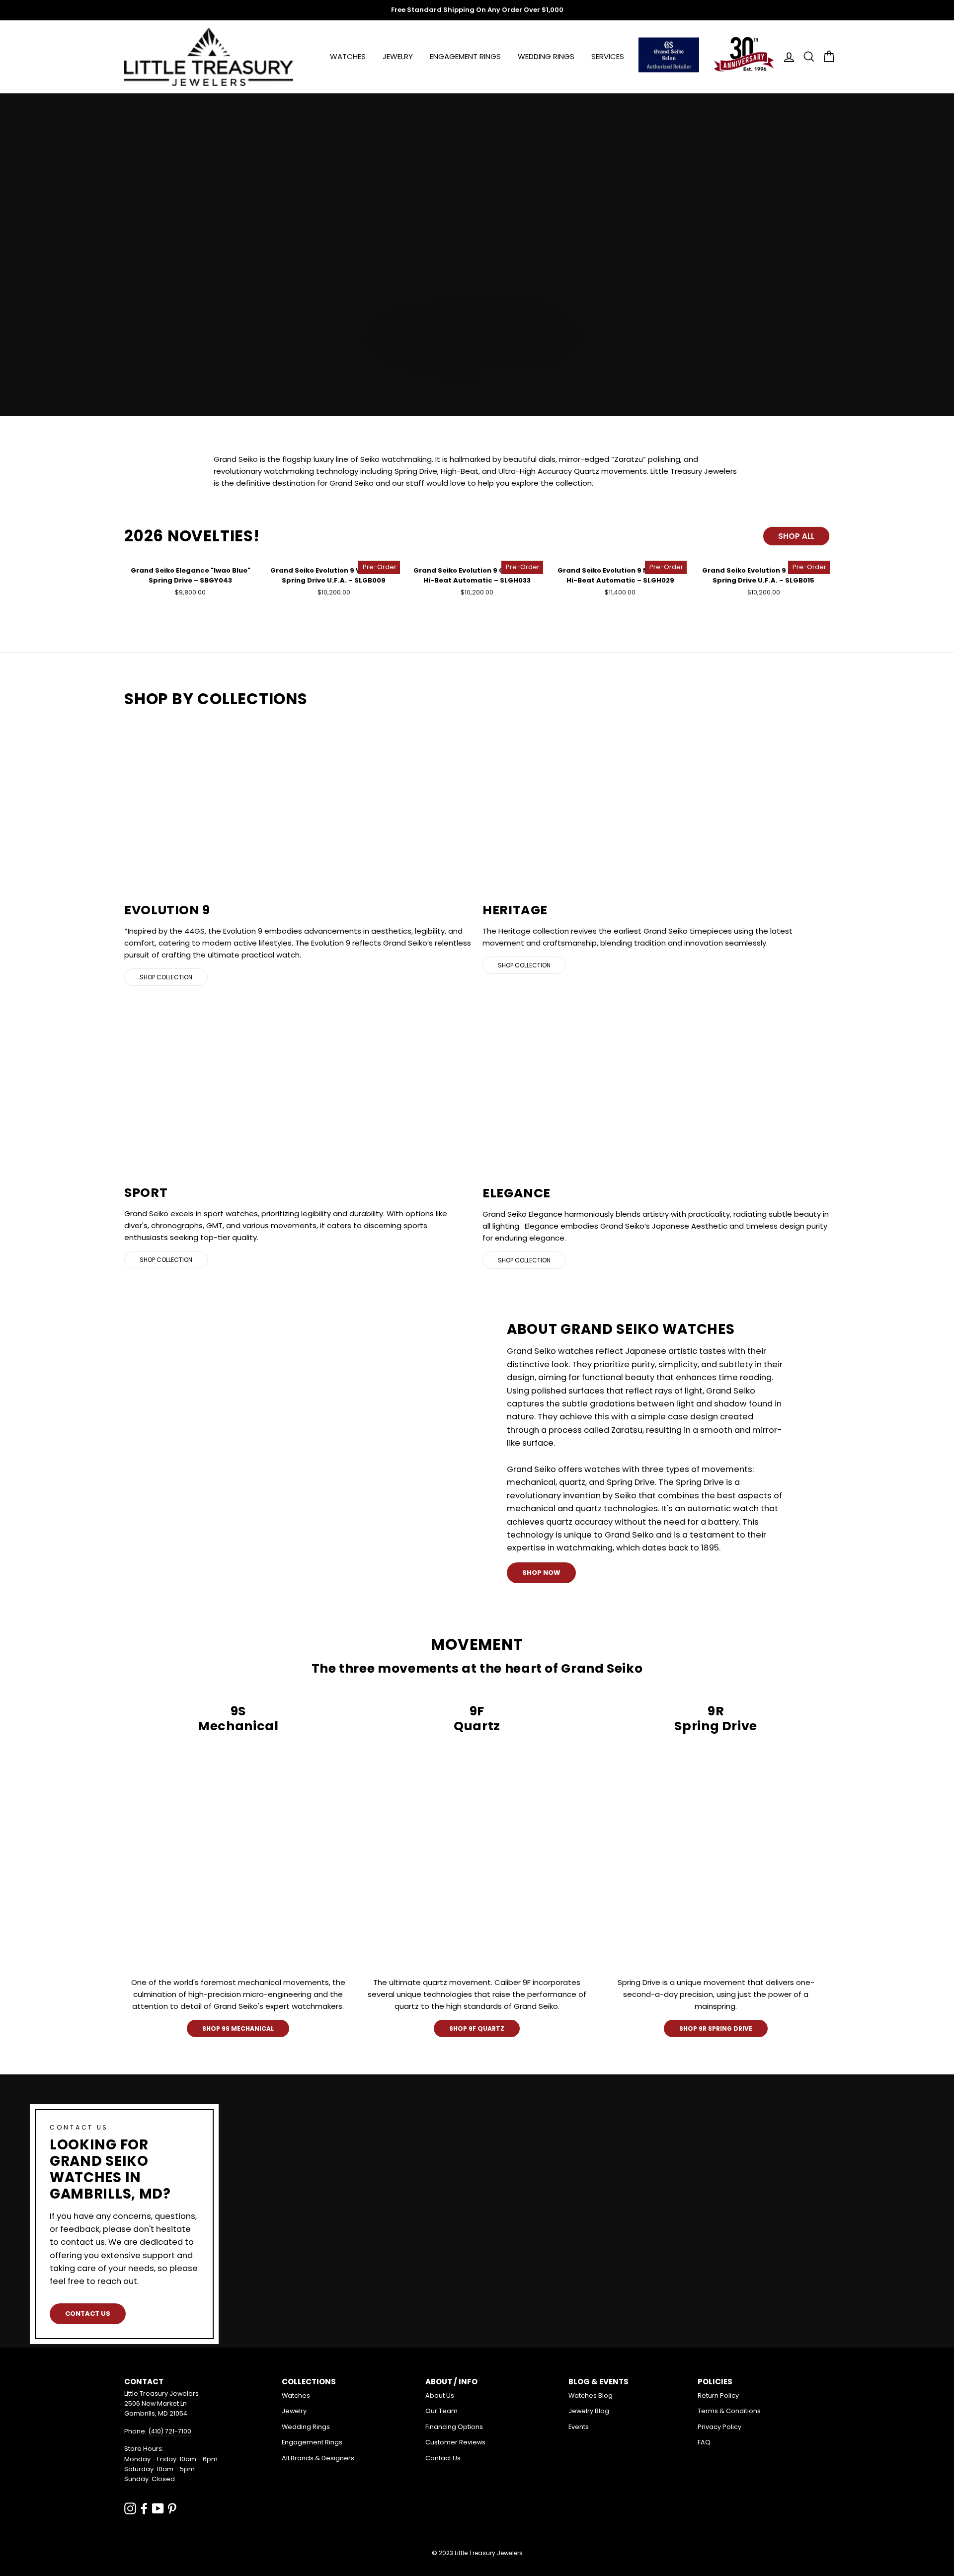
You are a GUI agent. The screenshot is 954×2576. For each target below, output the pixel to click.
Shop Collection (166, 977)
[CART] (826, 57)
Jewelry (398, 56)
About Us (440, 2395)
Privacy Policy (719, 2427)
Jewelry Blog (589, 2411)
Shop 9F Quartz (477, 2028)
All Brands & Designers (318, 2458)
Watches (348, 56)
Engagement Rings (465, 56)
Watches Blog (591, 2395)
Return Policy (718, 2395)
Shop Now (541, 1573)
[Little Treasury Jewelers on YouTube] (158, 2508)
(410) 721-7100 (170, 2431)
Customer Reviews (455, 2442)
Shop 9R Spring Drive (716, 2028)
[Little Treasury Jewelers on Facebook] (144, 2508)
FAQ (704, 2442)
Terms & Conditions (729, 2411)
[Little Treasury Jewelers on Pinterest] (172, 2508)
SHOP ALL (796, 536)
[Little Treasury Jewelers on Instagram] (130, 2508)
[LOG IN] (786, 57)
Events (579, 2427)
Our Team (441, 2411)
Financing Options (454, 2427)
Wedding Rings (546, 56)
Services (608, 56)
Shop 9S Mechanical (238, 2028)
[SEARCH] (806, 57)
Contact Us (88, 2314)
